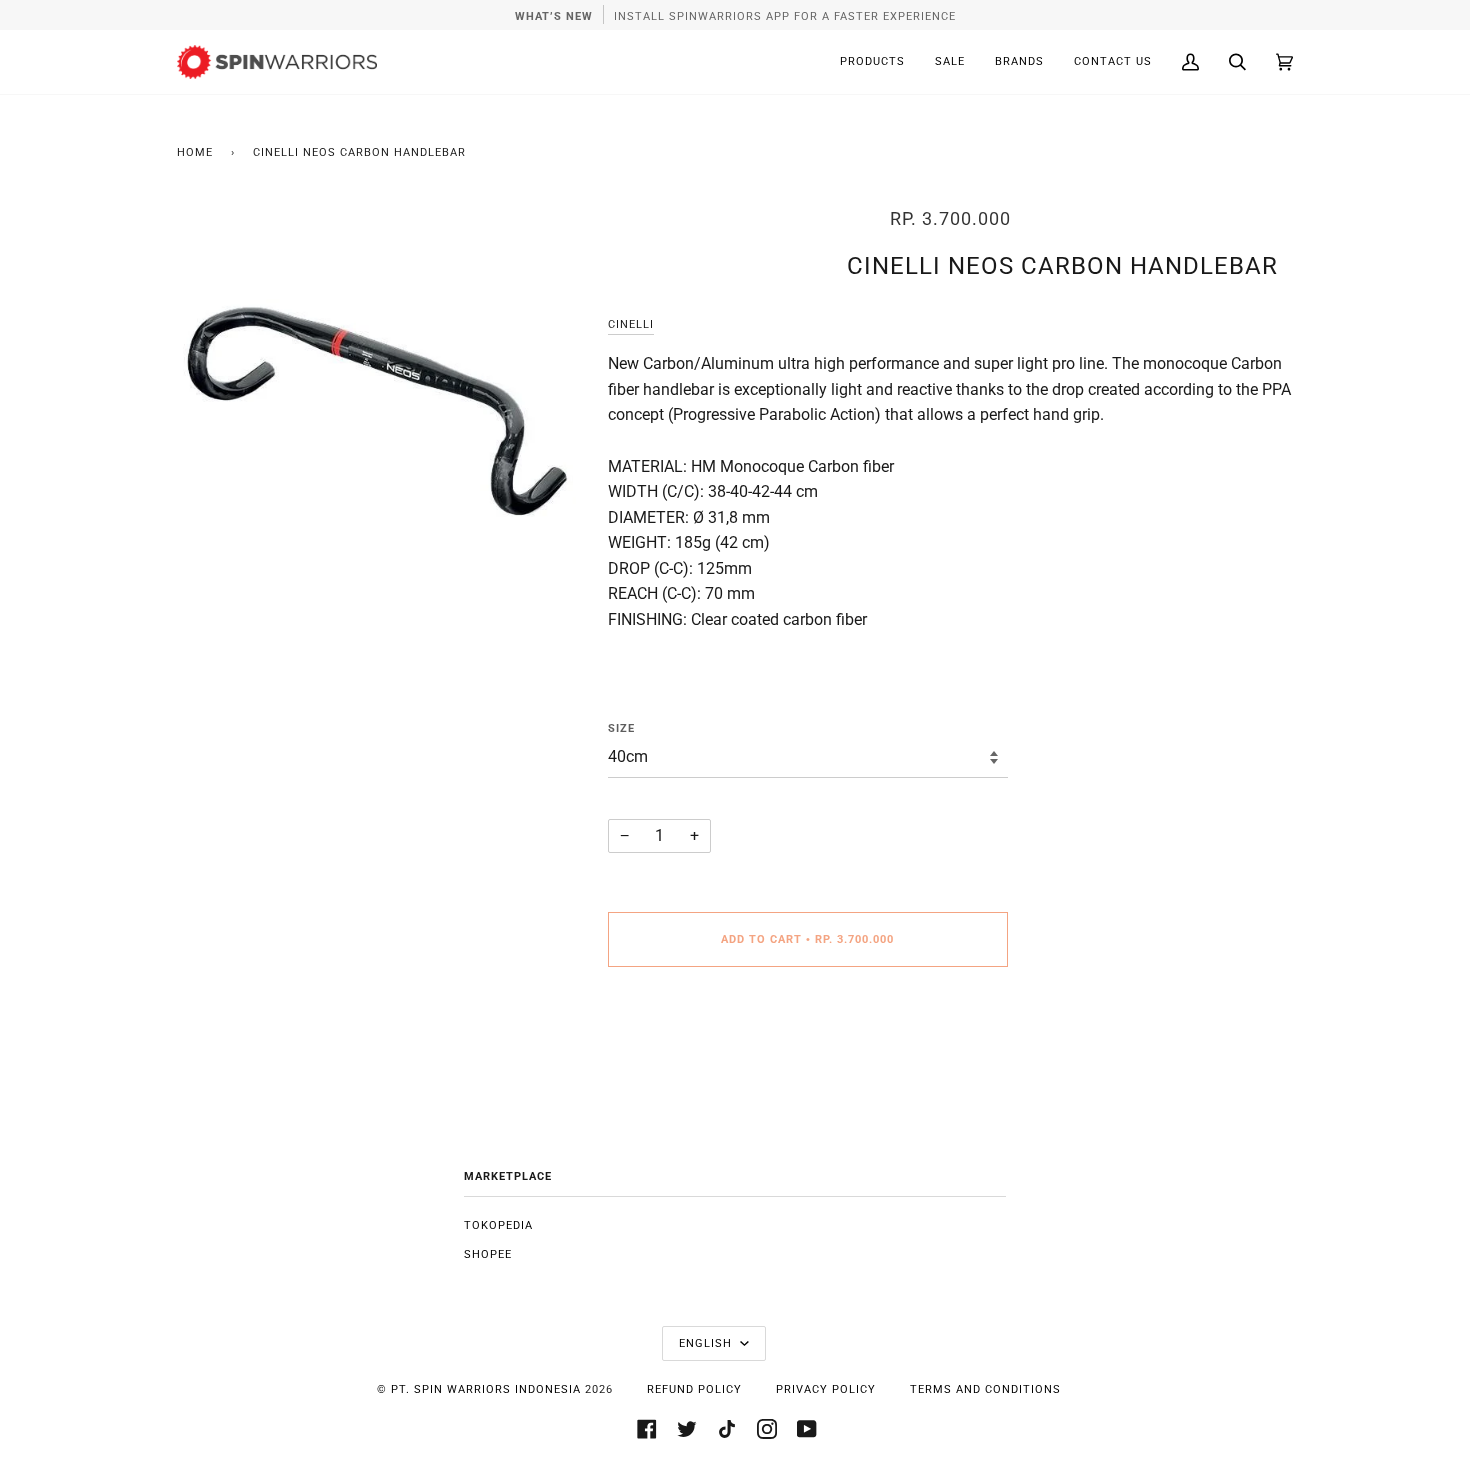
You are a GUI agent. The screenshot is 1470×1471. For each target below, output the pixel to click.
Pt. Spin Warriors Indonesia (486, 1389)
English (707, 1343)
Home (195, 152)
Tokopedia (498, 1225)
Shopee (488, 1254)
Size (621, 728)
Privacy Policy (826, 1389)
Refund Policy (694, 1389)
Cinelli (631, 324)
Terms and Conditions (985, 1389)
